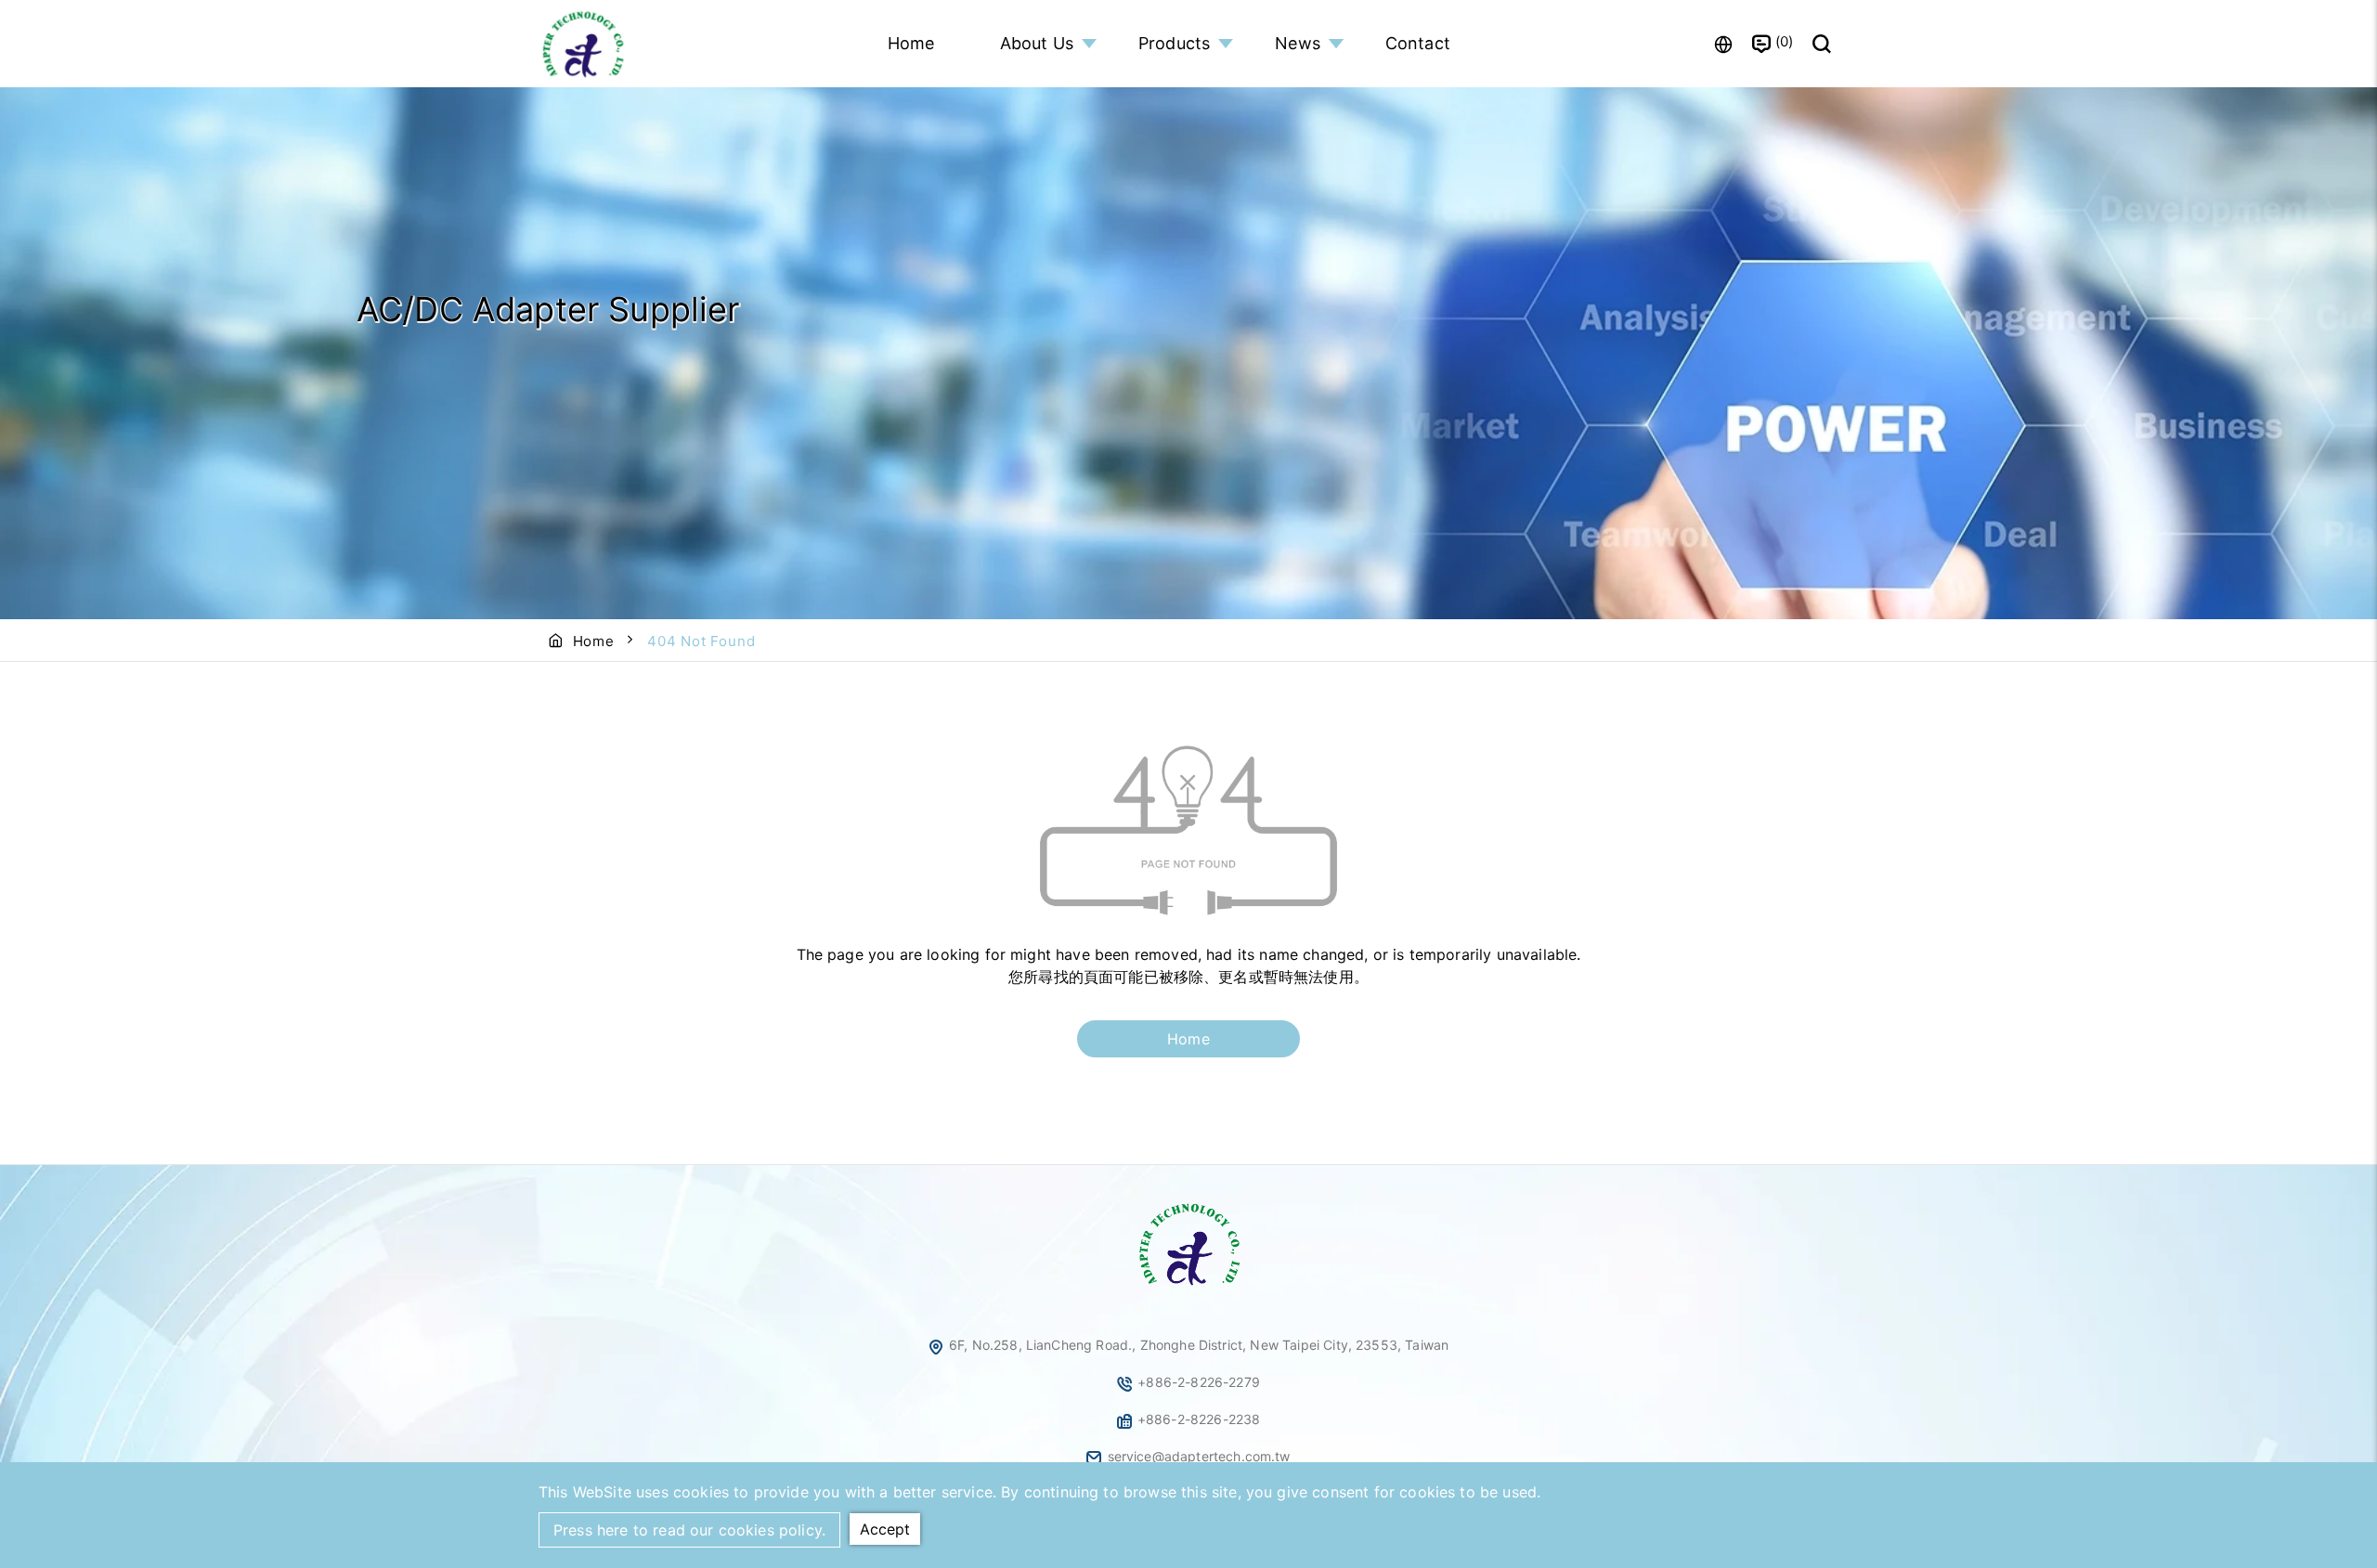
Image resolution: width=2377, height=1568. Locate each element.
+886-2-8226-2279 (1199, 1382)
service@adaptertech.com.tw (1199, 1456)
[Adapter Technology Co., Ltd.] (585, 44)
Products (1174, 43)
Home (911, 43)
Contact (1418, 43)
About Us (1037, 43)
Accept (885, 1529)
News (1298, 43)
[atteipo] (1188, 1287)
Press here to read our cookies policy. (689, 1530)
